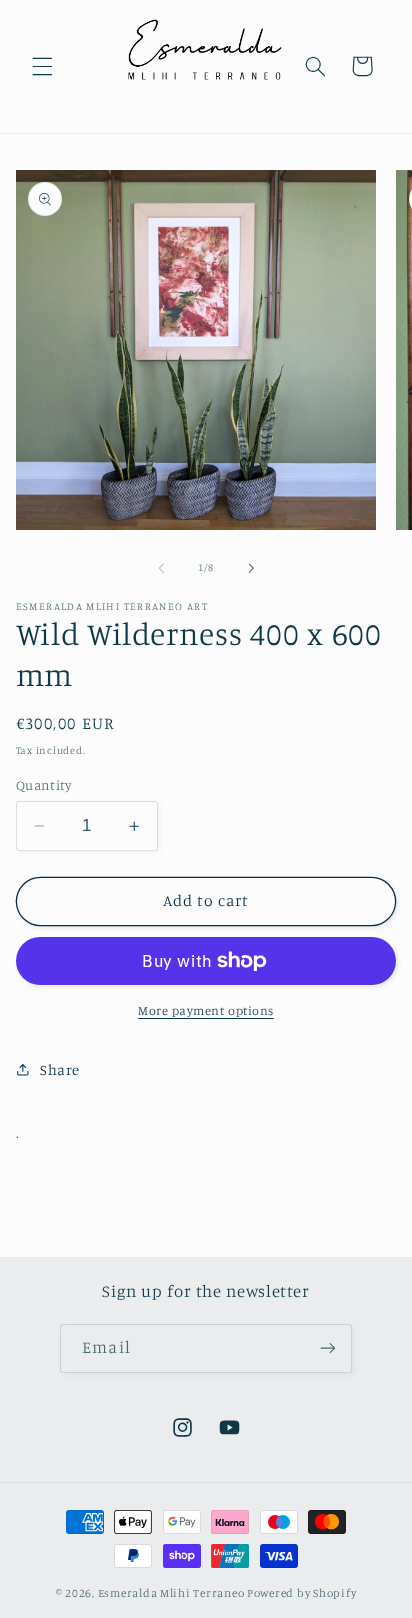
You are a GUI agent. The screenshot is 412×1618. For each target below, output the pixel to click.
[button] (42, 66)
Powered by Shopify (301, 1593)
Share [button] (60, 1069)
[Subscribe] (327, 1348)
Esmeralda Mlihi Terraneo (171, 1593)
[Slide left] (161, 568)
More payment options (206, 1010)
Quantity (43, 785)
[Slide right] (251, 568)
